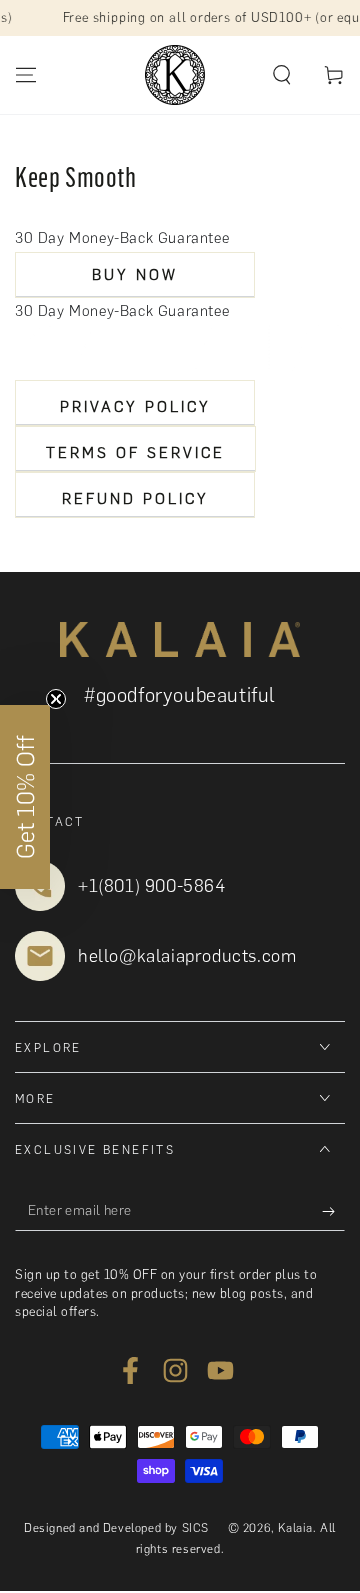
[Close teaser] (56, 699)
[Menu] (26, 75)
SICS (195, 1528)
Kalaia (295, 1528)
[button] (282, 75)
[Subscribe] (333, 1211)
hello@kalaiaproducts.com (187, 956)
